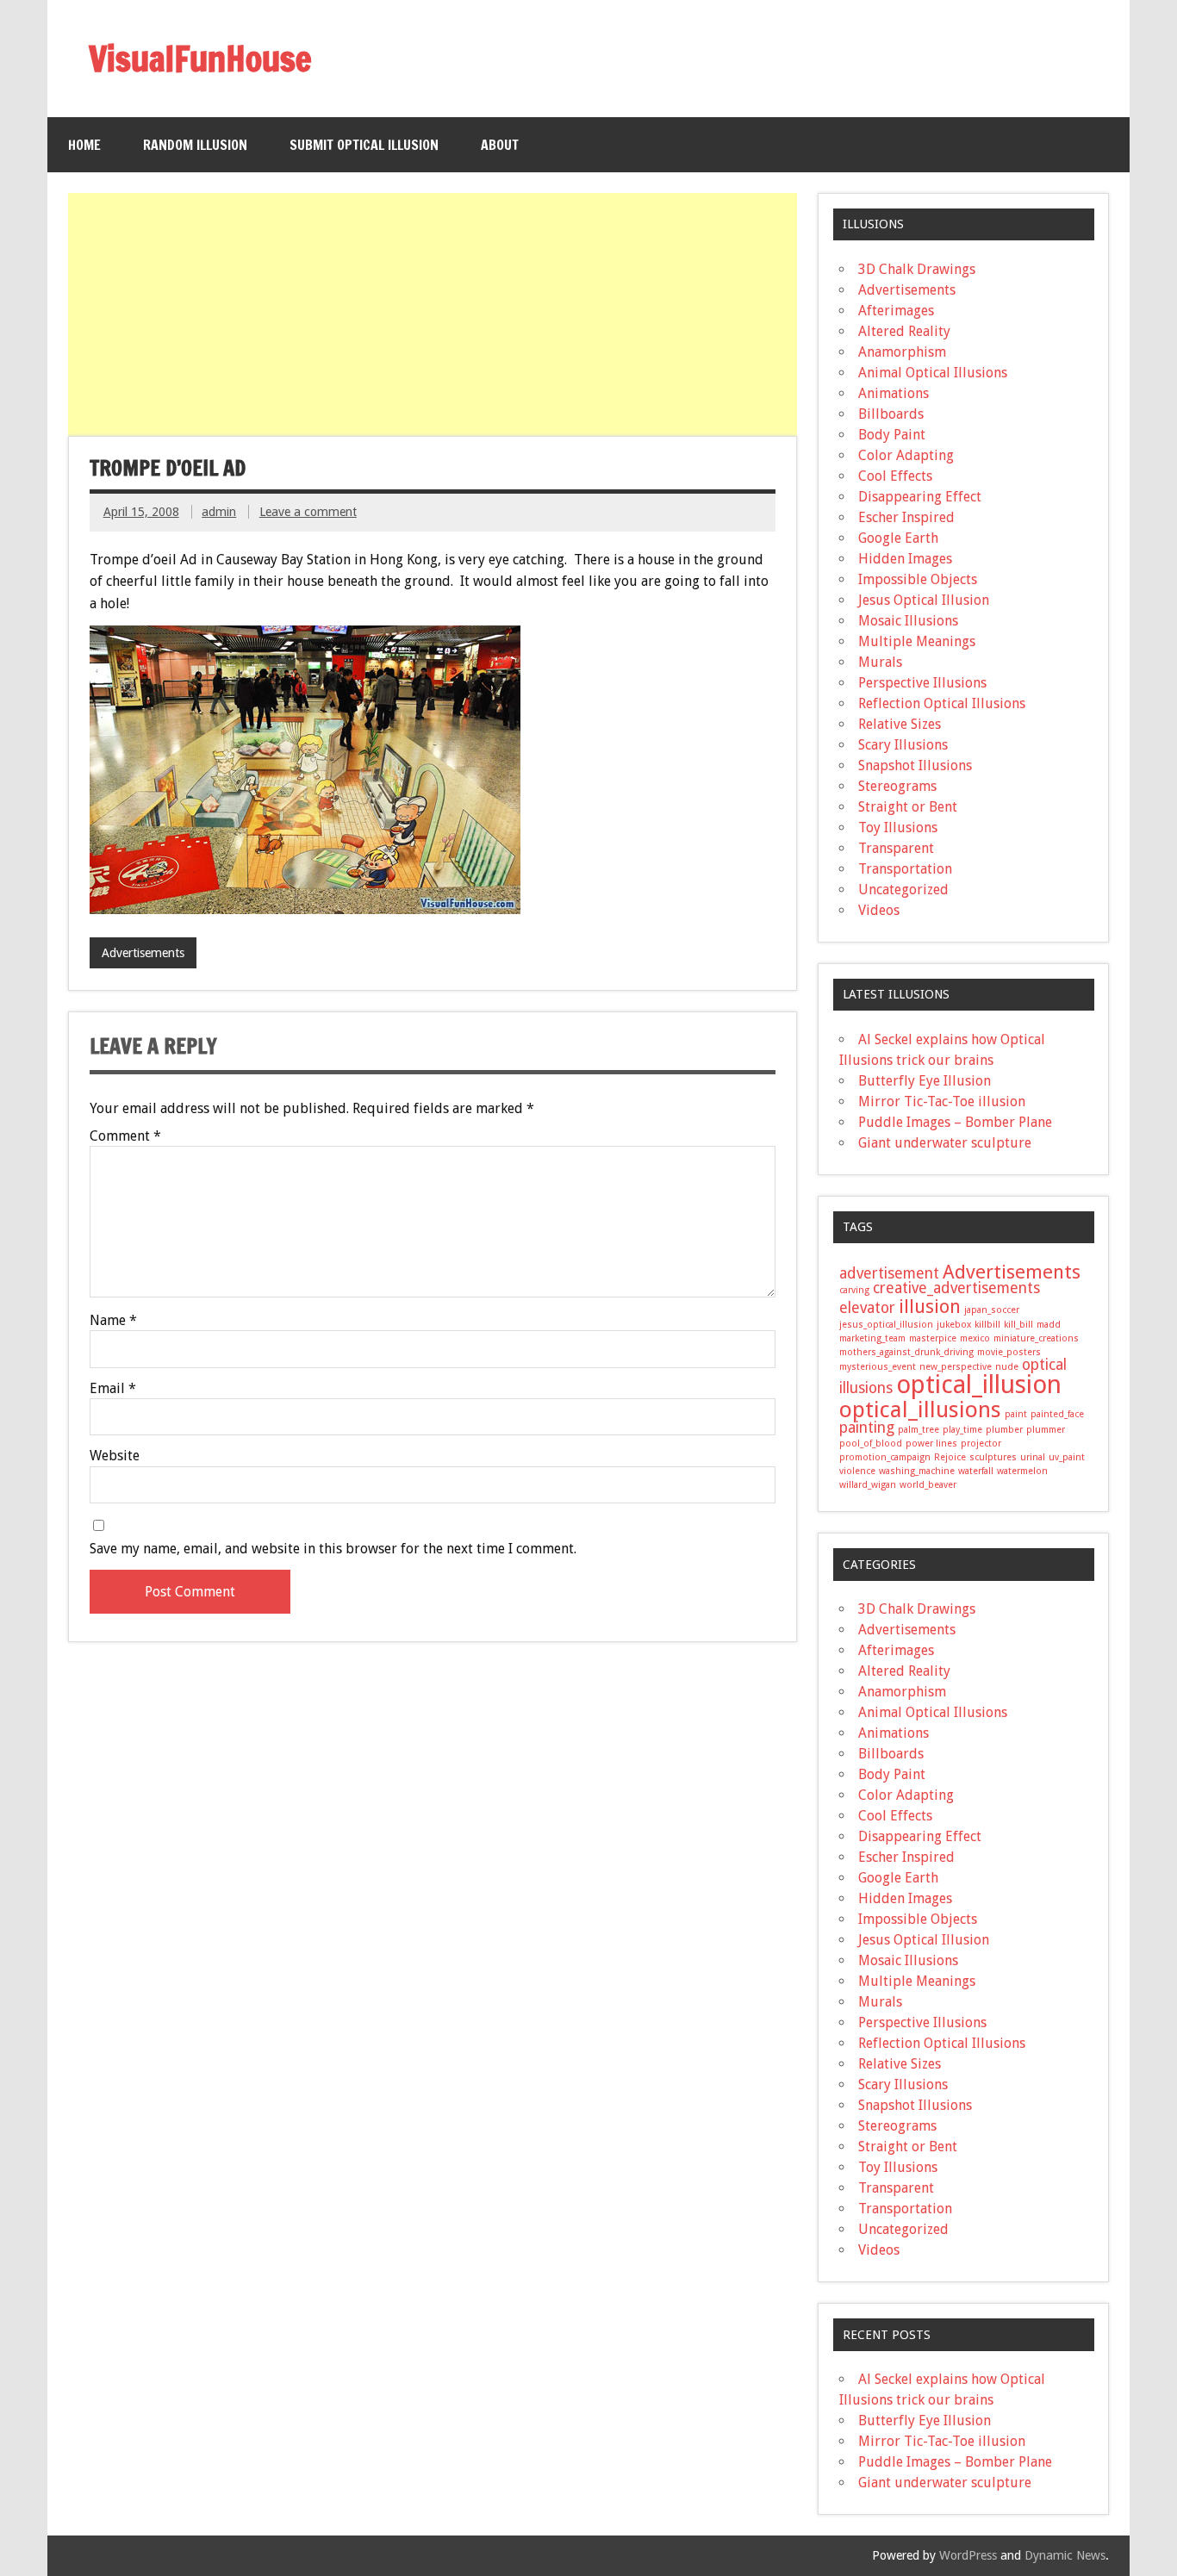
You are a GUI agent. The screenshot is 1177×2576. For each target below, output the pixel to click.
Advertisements (143, 953)
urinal (1033, 1457)
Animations (894, 393)
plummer (1046, 1430)
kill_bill (1018, 1325)
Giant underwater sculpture (945, 1143)
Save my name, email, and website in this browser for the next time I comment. (333, 1549)
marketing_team (872, 1338)
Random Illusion (195, 145)
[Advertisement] (434, 314)
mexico (975, 1338)
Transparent (896, 848)
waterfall (976, 1471)
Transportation (905, 869)
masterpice (933, 1338)
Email (113, 1389)
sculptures (993, 1457)
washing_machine (917, 1471)
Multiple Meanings (917, 641)
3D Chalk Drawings (917, 269)
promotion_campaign (885, 1457)
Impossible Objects (918, 579)
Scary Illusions (903, 745)
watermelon (1022, 1471)
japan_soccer (992, 1310)
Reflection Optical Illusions (942, 703)
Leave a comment (308, 512)
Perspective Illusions (922, 683)
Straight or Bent (908, 807)
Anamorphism (902, 352)
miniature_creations (1036, 1338)
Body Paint (892, 435)
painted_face (1057, 1414)
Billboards (891, 414)
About (500, 145)
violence (857, 1471)
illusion (930, 1306)
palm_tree (919, 1430)
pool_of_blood (871, 1444)
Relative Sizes (900, 724)
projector (981, 1444)
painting (867, 1428)
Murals (880, 662)
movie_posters (1009, 1352)
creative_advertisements (956, 1288)
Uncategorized (903, 890)
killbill (987, 1325)
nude (1007, 1367)
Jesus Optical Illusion (924, 600)
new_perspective (956, 1367)
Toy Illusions (898, 828)
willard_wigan (868, 1485)
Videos (879, 910)
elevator (867, 1308)
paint (1016, 1414)
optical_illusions (920, 1409)
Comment (125, 1136)
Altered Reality (904, 331)
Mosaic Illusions (908, 621)
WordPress (968, 2555)
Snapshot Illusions (915, 765)
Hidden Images (905, 559)
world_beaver (928, 1485)
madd (1049, 1325)
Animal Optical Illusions (933, 373)
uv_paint (1067, 1457)
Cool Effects (895, 476)
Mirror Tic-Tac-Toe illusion (942, 1101)
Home (84, 145)
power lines (931, 1444)
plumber (1004, 1430)
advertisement (889, 1273)
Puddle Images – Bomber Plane (955, 1122)
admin (219, 512)
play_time (962, 1430)
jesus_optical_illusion (886, 1325)
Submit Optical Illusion (364, 145)
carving (854, 1290)
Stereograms (897, 786)
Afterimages (896, 311)
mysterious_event (878, 1367)
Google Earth (898, 538)
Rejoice (950, 1457)
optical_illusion (979, 1384)
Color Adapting (906, 455)
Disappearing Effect (920, 497)
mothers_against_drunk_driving (906, 1352)
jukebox (954, 1325)
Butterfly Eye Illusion (925, 1081)
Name (113, 1321)
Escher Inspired (906, 517)
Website (115, 1456)
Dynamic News (1065, 2555)
